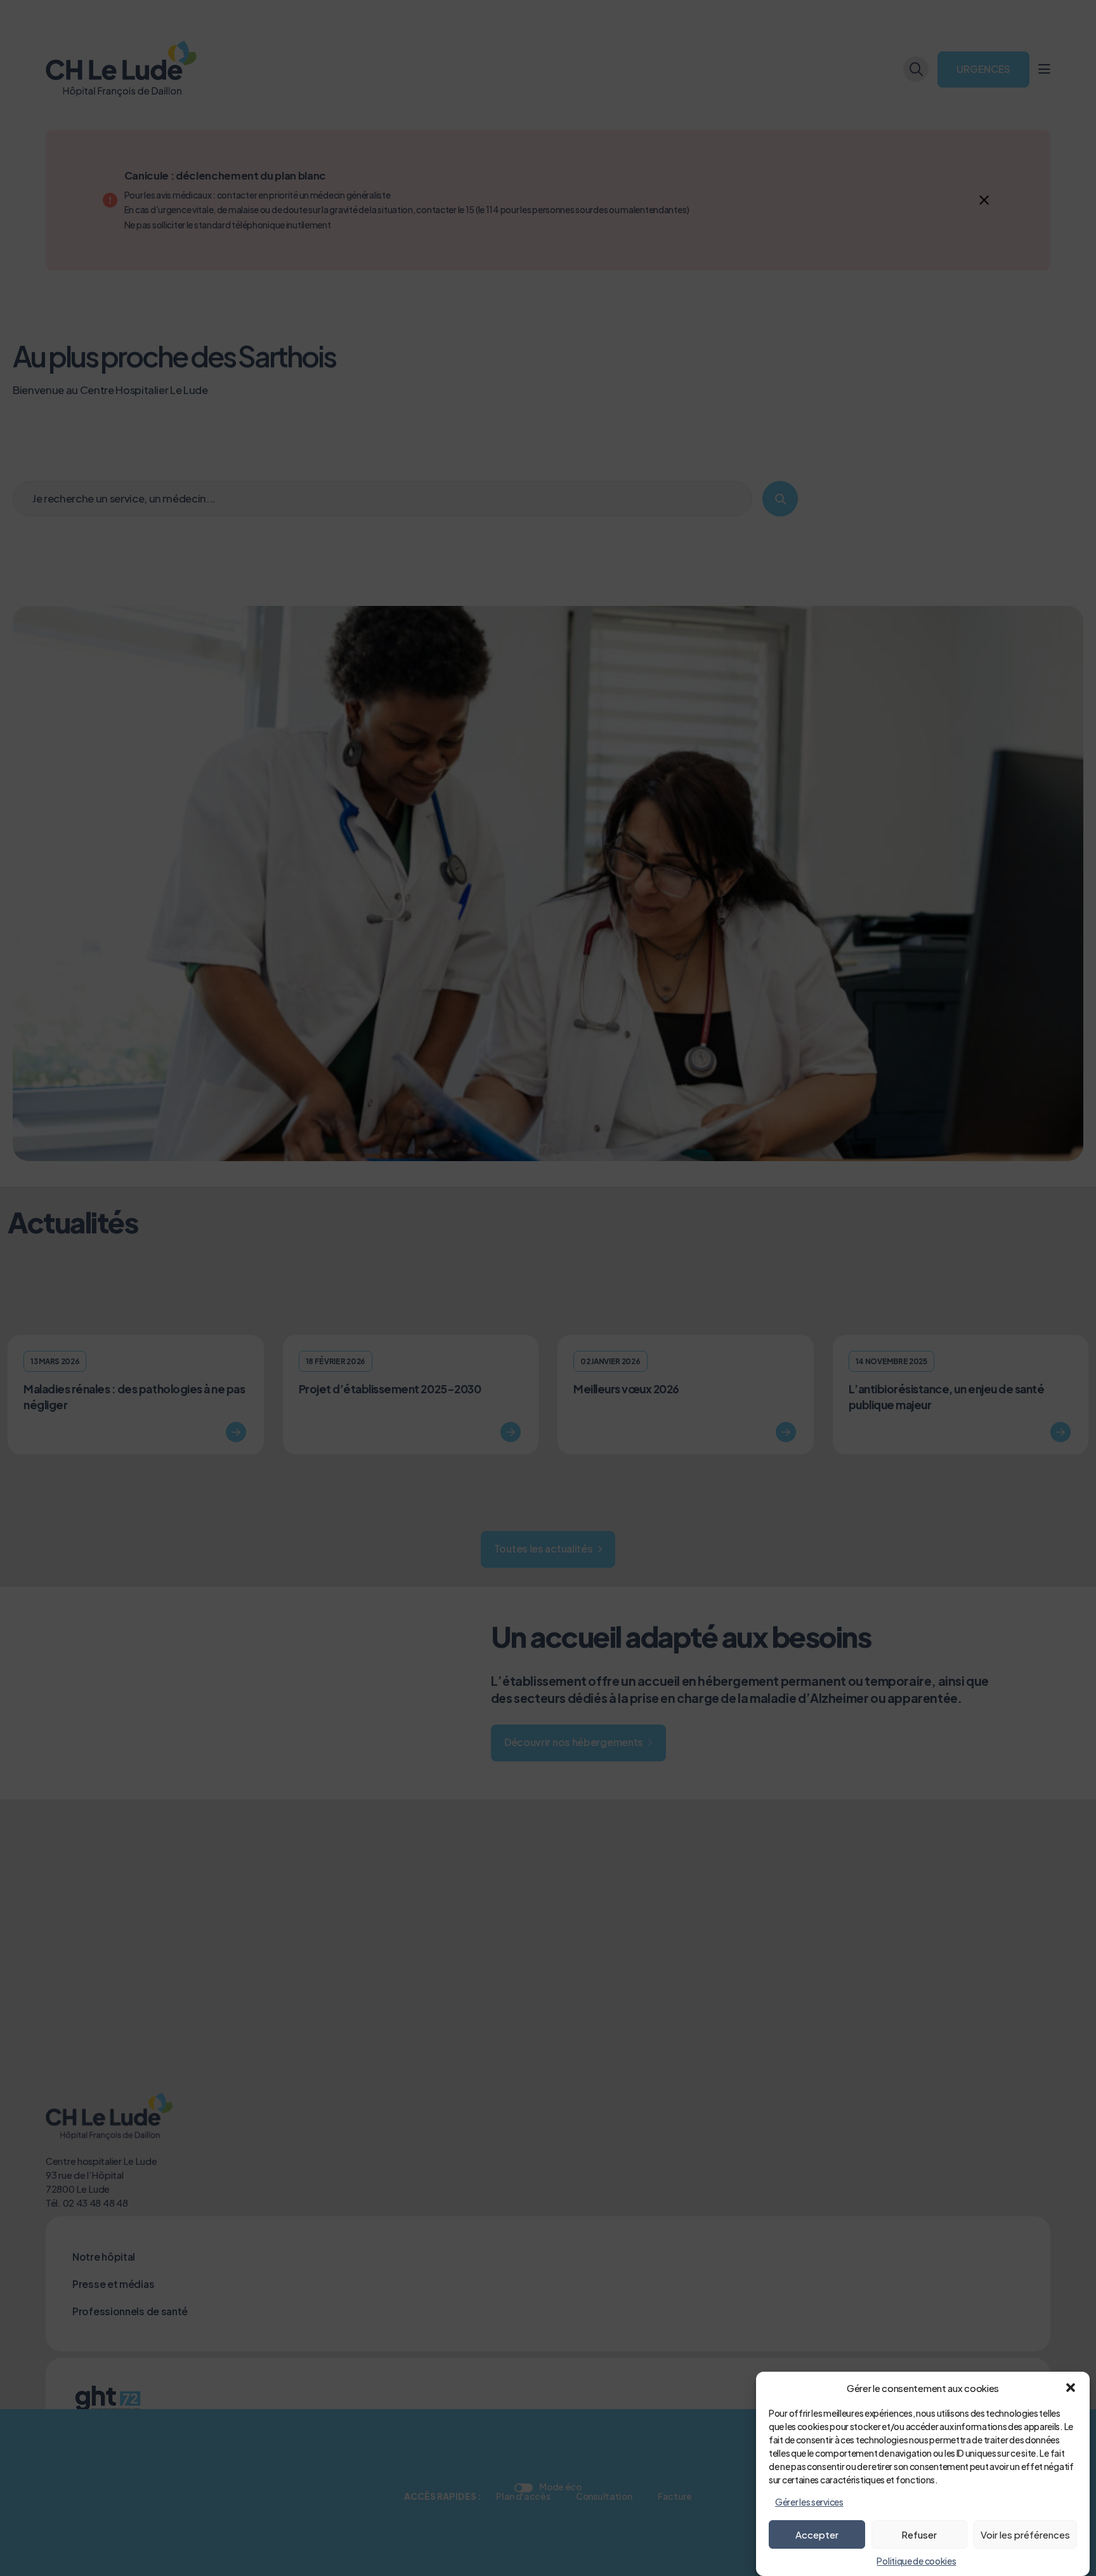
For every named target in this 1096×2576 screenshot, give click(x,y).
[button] (1071, 2388)
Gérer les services (809, 2502)
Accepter (817, 2534)
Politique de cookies (916, 2561)
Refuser (919, 2534)
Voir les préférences (1025, 2534)
